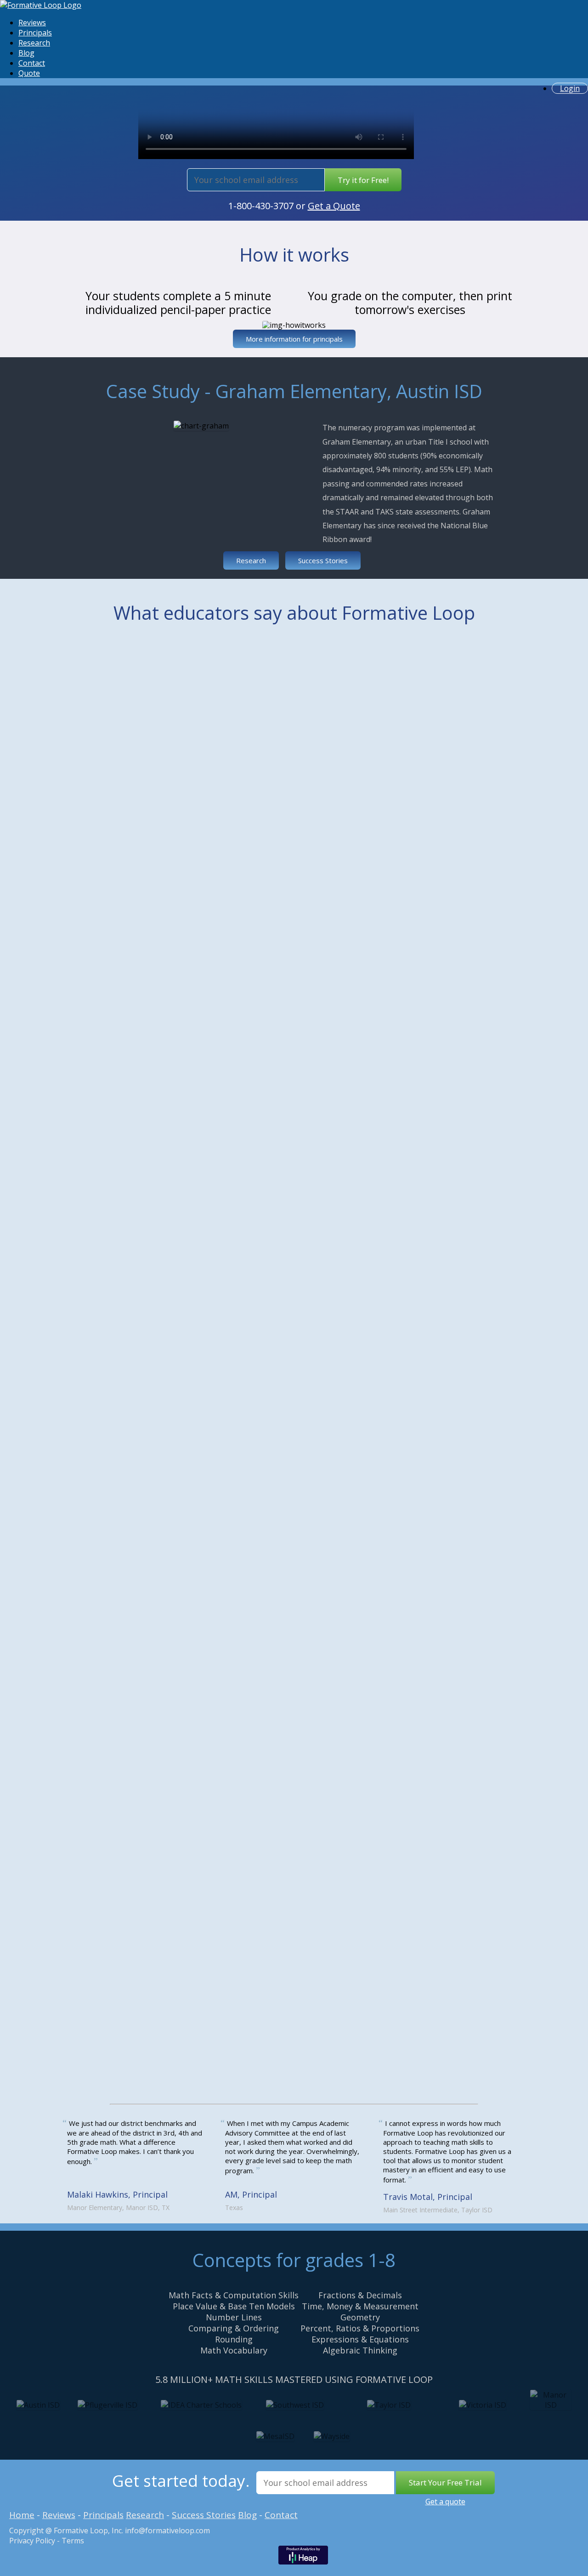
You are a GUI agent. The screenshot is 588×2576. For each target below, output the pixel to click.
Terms (72, 2541)
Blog (26, 53)
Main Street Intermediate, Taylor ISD (438, 2210)
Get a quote (445, 2502)
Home (22, 2515)
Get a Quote (334, 206)
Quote (29, 73)
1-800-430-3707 (261, 206)
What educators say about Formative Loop (294, 613)
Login (570, 88)
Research (34, 43)
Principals (35, 33)
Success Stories (323, 560)
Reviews (32, 23)
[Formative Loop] (41, 5)
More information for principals (294, 339)
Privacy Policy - (34, 2541)
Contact (32, 63)
